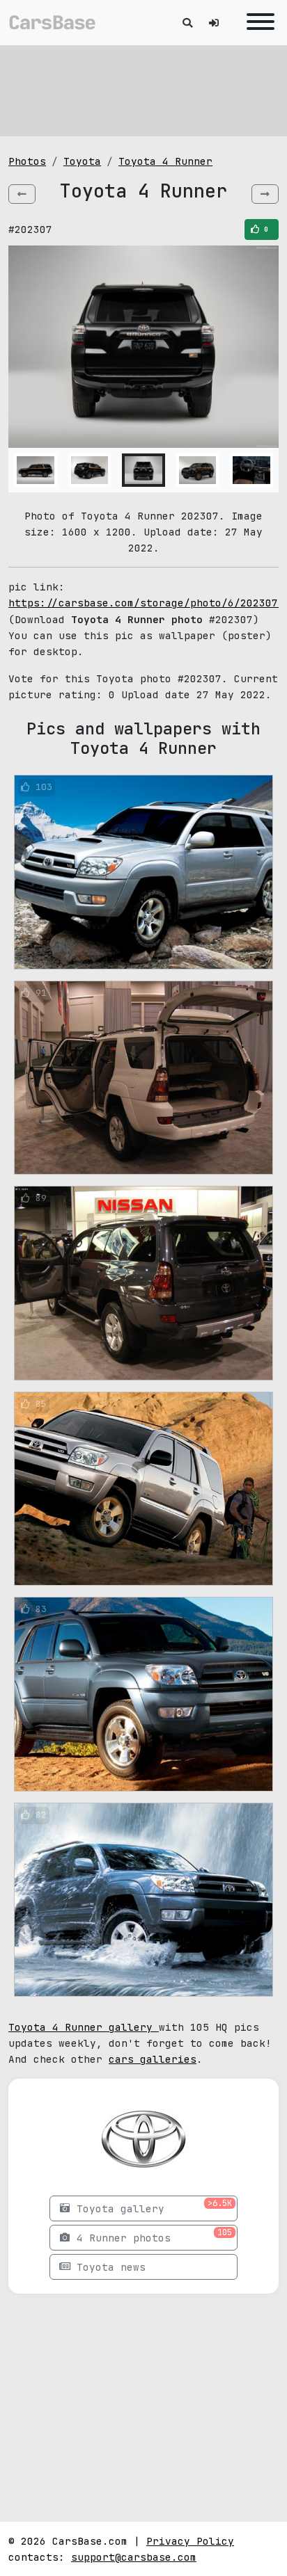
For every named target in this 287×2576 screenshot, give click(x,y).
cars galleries (153, 2059)
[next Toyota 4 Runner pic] (265, 194)
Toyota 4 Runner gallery (84, 2027)
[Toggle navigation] (257, 23)
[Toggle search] (187, 23)
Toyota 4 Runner (165, 161)
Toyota (82, 161)
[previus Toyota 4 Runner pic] (22, 194)
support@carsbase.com (134, 2557)
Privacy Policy (190, 2541)
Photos (27, 161)
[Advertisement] (143, 90)
